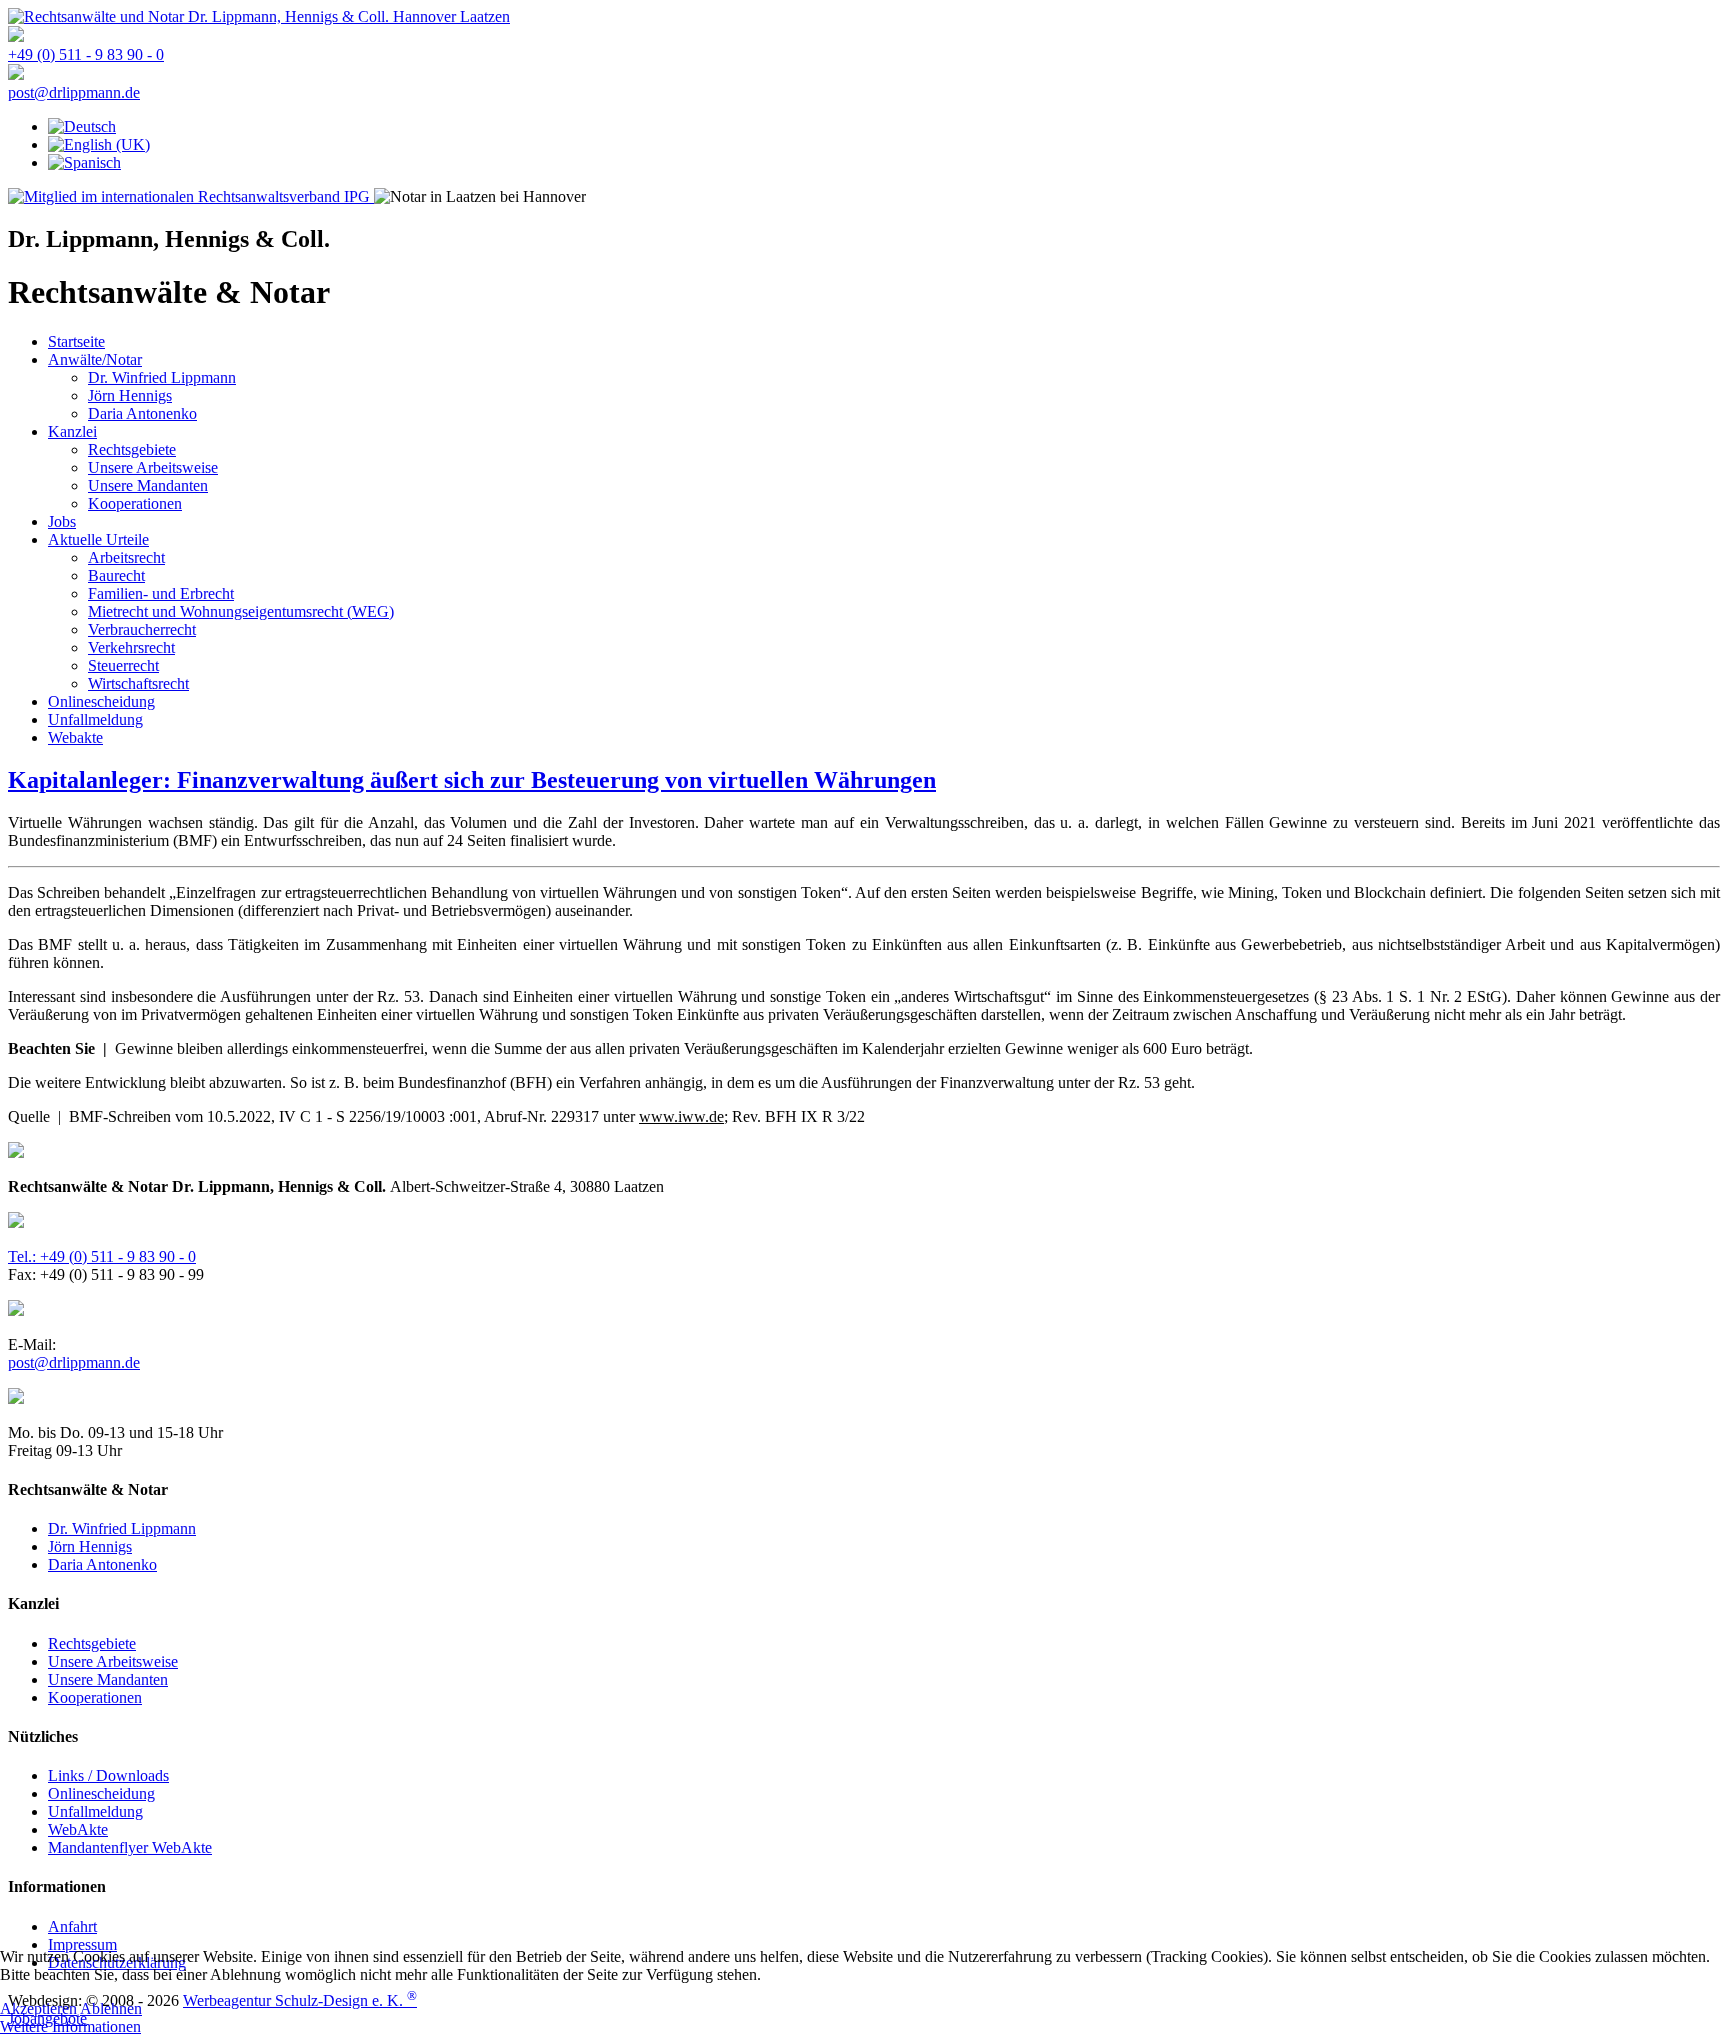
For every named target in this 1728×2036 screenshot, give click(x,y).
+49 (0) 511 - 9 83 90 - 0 (86, 54)
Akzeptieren (38, 2008)
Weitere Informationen (70, 2026)
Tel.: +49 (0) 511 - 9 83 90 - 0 (102, 1256)
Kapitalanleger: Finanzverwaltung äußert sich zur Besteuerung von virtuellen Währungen (472, 780)
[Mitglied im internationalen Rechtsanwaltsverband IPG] (191, 196)
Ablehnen (111, 2008)
